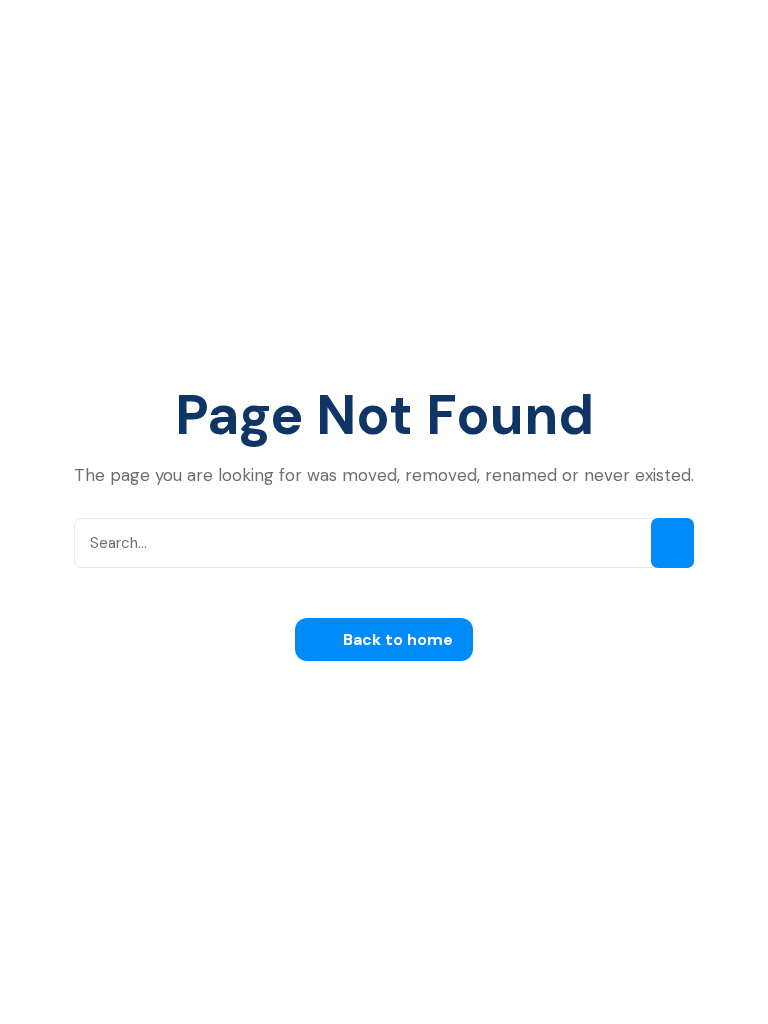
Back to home (396, 639)
